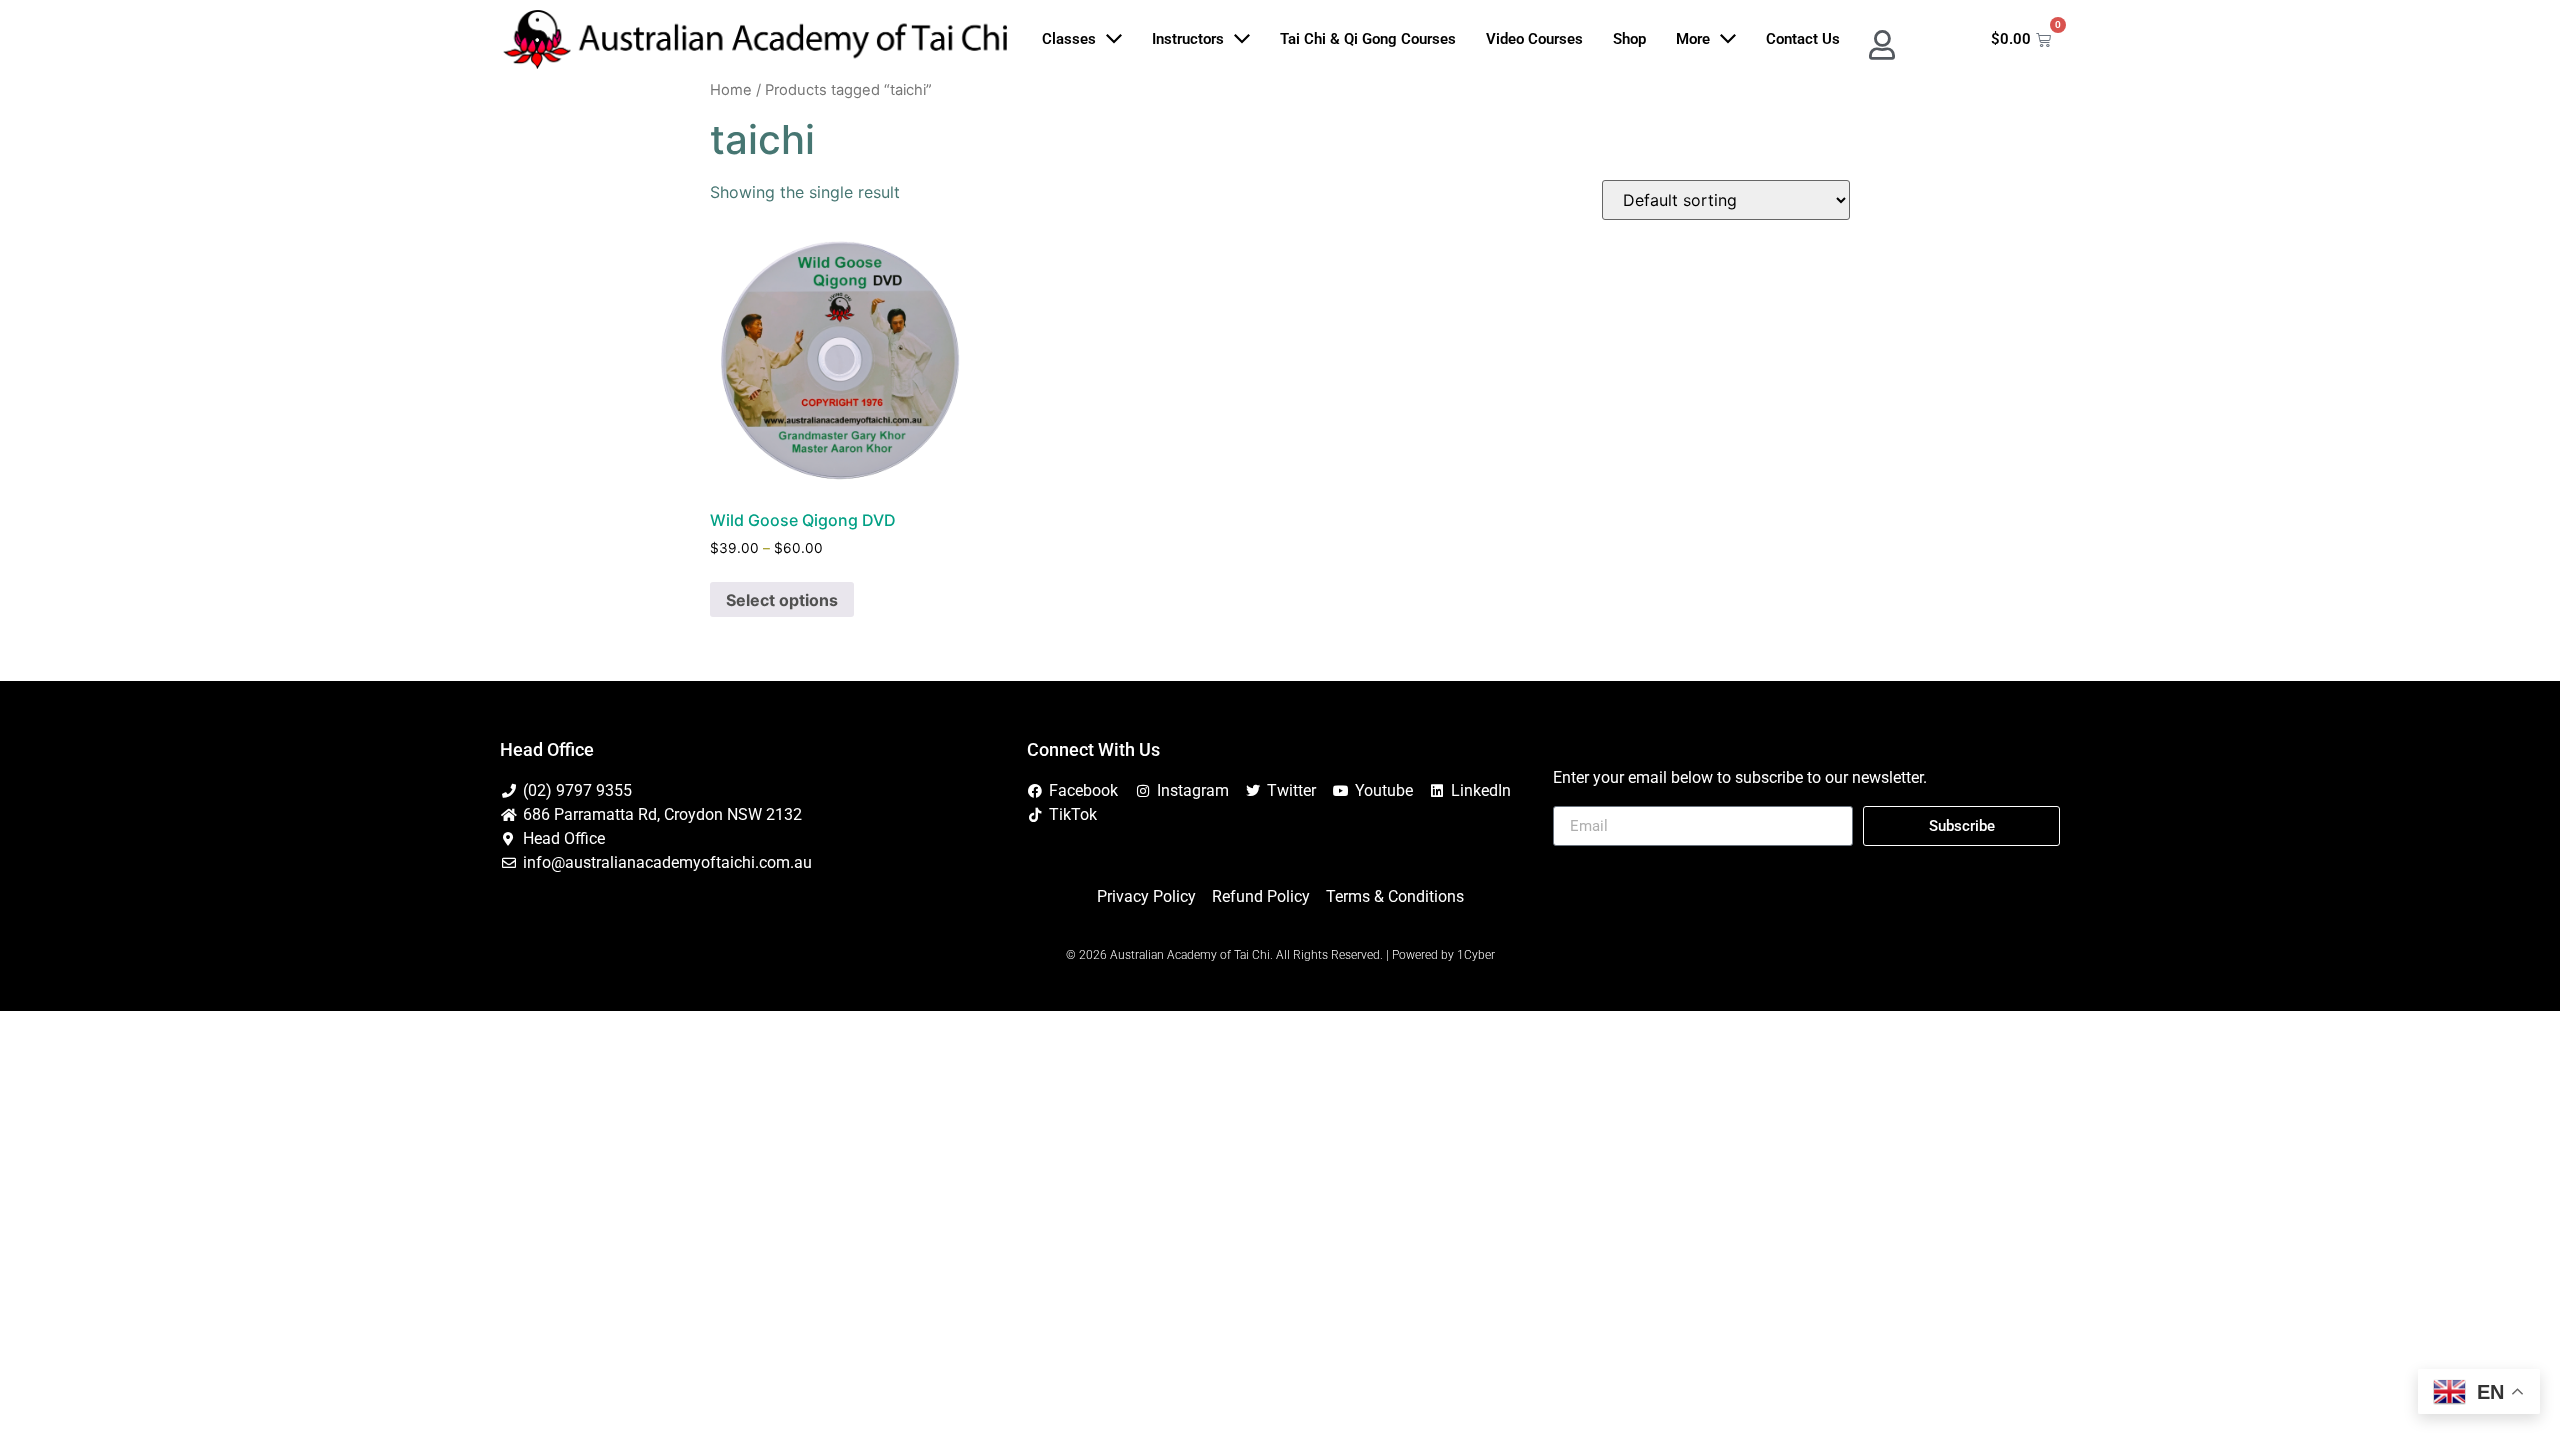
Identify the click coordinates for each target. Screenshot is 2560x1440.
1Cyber (1476, 955)
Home (731, 90)
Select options (782, 600)
